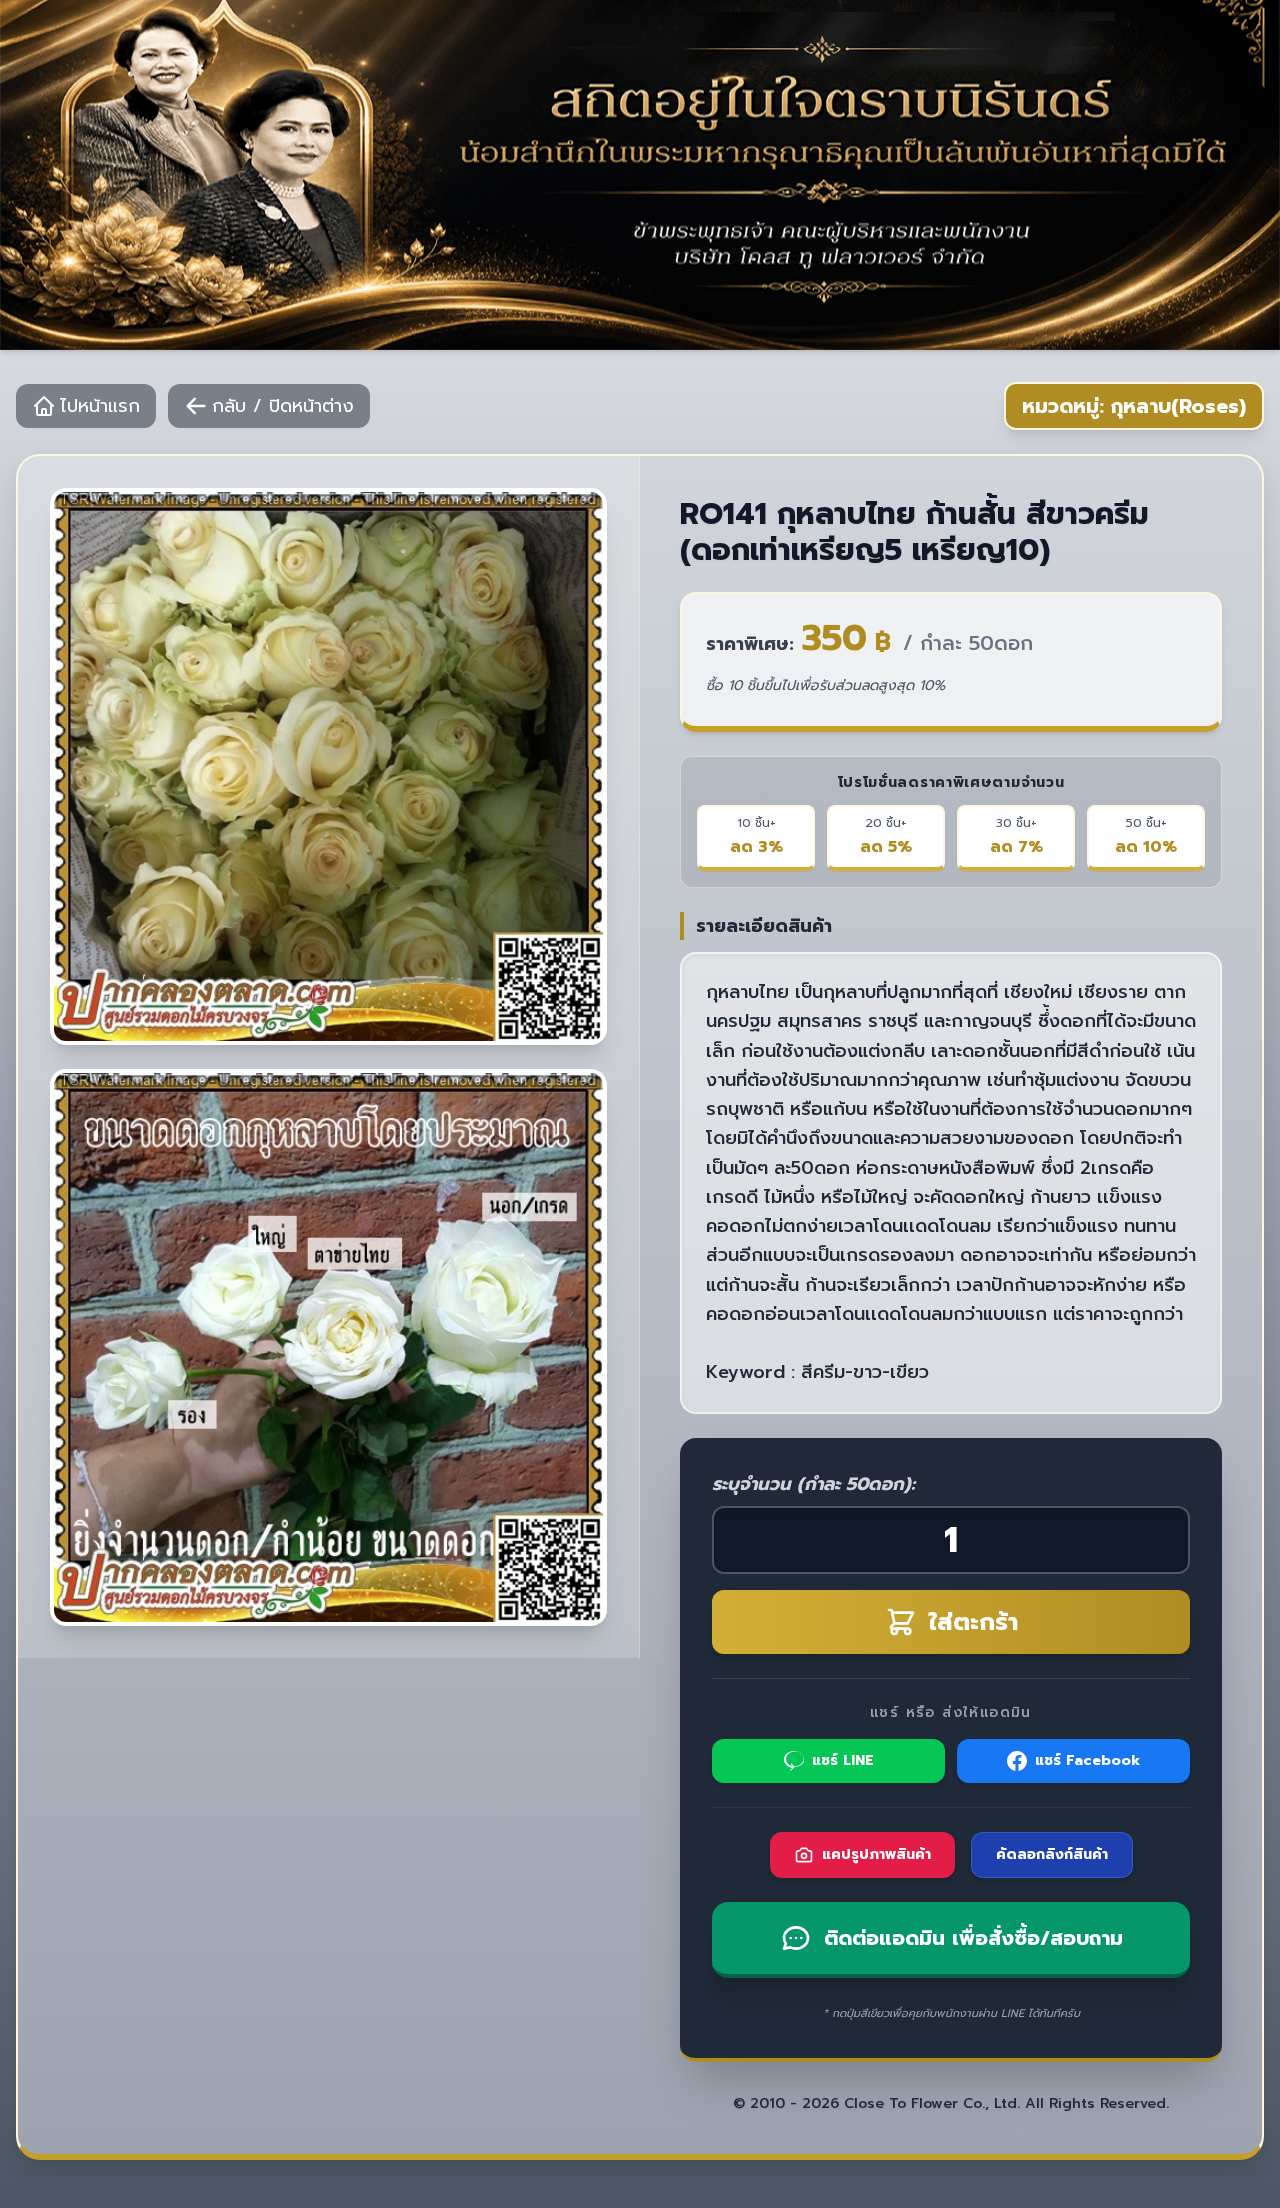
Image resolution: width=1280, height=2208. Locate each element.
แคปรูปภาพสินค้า (876, 1854)
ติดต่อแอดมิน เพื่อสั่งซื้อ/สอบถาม (973, 1938)
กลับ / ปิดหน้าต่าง (283, 406)
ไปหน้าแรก (100, 406)
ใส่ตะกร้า (973, 1622)
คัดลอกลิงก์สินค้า (1052, 1854)
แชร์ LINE (843, 1760)
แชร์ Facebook (1087, 1760)
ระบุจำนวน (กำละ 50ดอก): (813, 1484)
